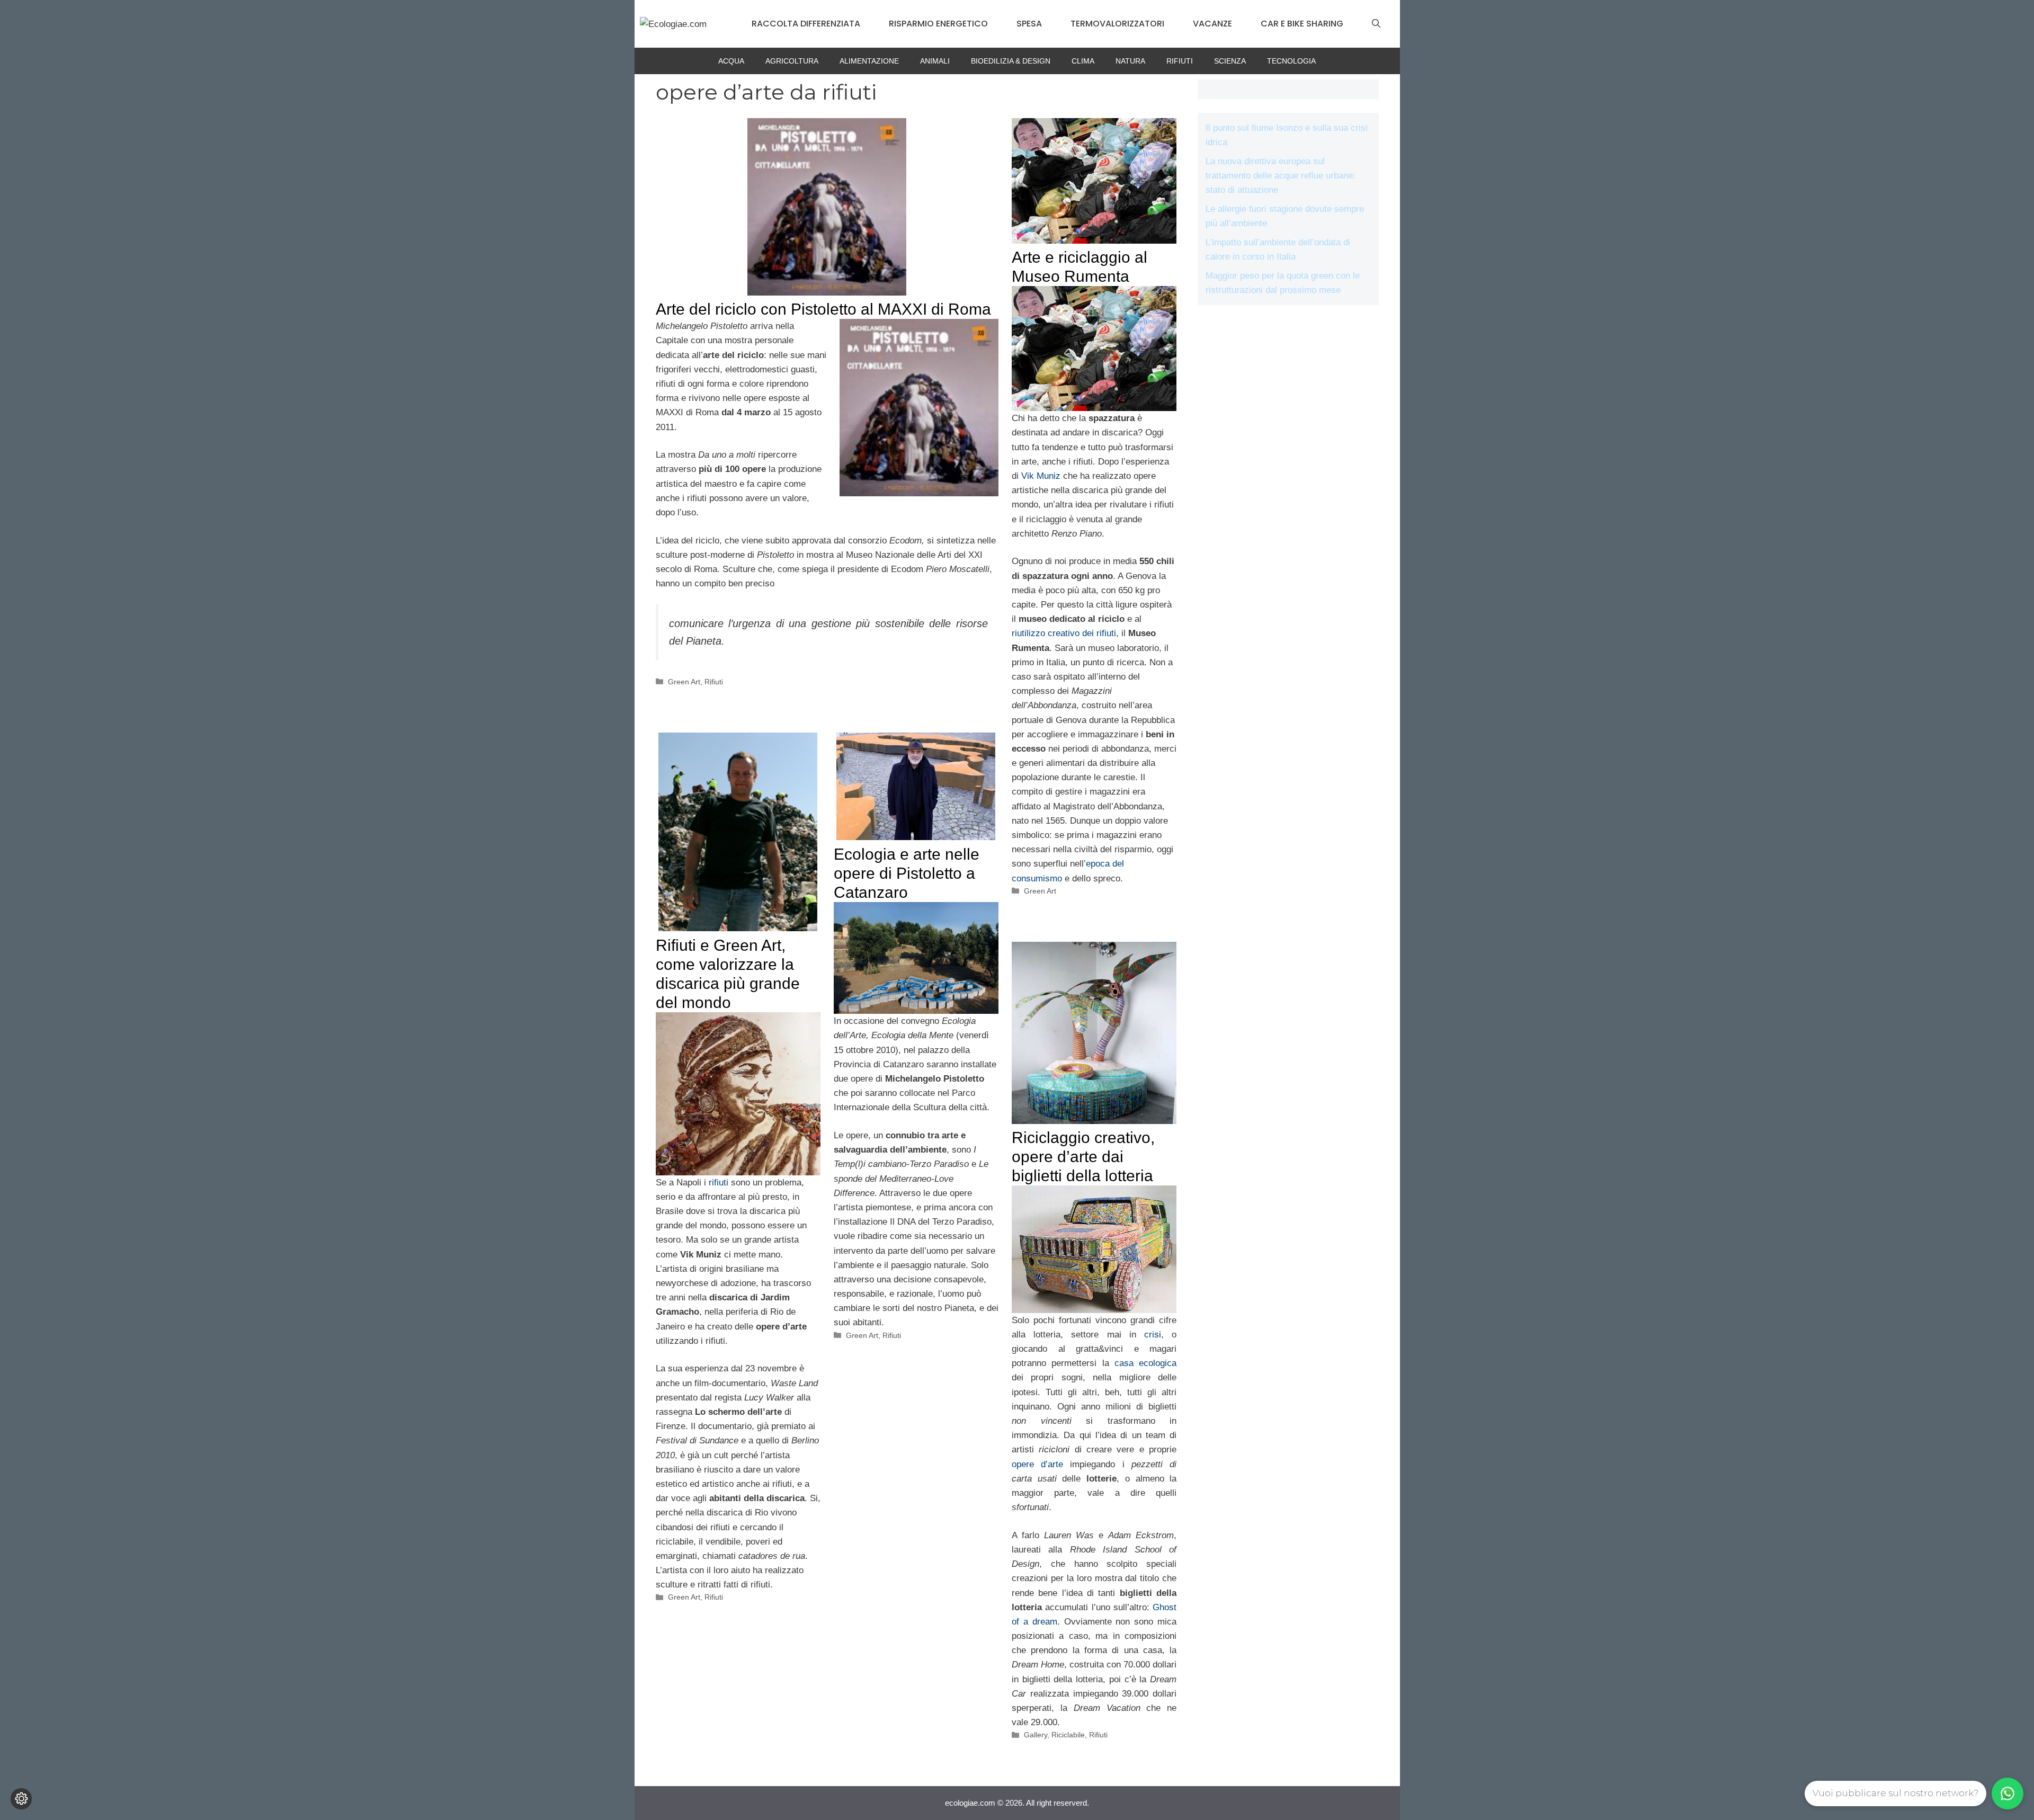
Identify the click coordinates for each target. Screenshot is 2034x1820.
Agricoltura (792, 61)
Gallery (1036, 1735)
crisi (1153, 1335)
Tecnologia (1291, 61)
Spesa (1029, 24)
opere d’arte (1037, 1464)
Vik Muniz (1041, 476)
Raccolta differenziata (806, 24)
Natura (1130, 61)
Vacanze (1212, 24)
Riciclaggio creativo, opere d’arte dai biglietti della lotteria (1083, 1157)
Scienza (1230, 61)
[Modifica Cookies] (21, 1799)
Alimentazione (869, 61)
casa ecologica (1145, 1363)
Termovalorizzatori (1117, 24)
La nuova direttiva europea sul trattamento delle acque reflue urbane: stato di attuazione (1281, 176)
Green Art (684, 682)
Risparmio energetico (938, 24)
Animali (935, 61)
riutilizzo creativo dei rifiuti (1064, 633)
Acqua (731, 61)
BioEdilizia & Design (1011, 61)
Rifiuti (1180, 61)
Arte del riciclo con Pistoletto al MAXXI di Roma (823, 309)
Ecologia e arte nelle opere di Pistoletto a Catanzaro (907, 873)
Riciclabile (1068, 1735)
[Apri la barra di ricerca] (1376, 24)
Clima (1083, 61)
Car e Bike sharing (1302, 24)
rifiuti (719, 1183)
